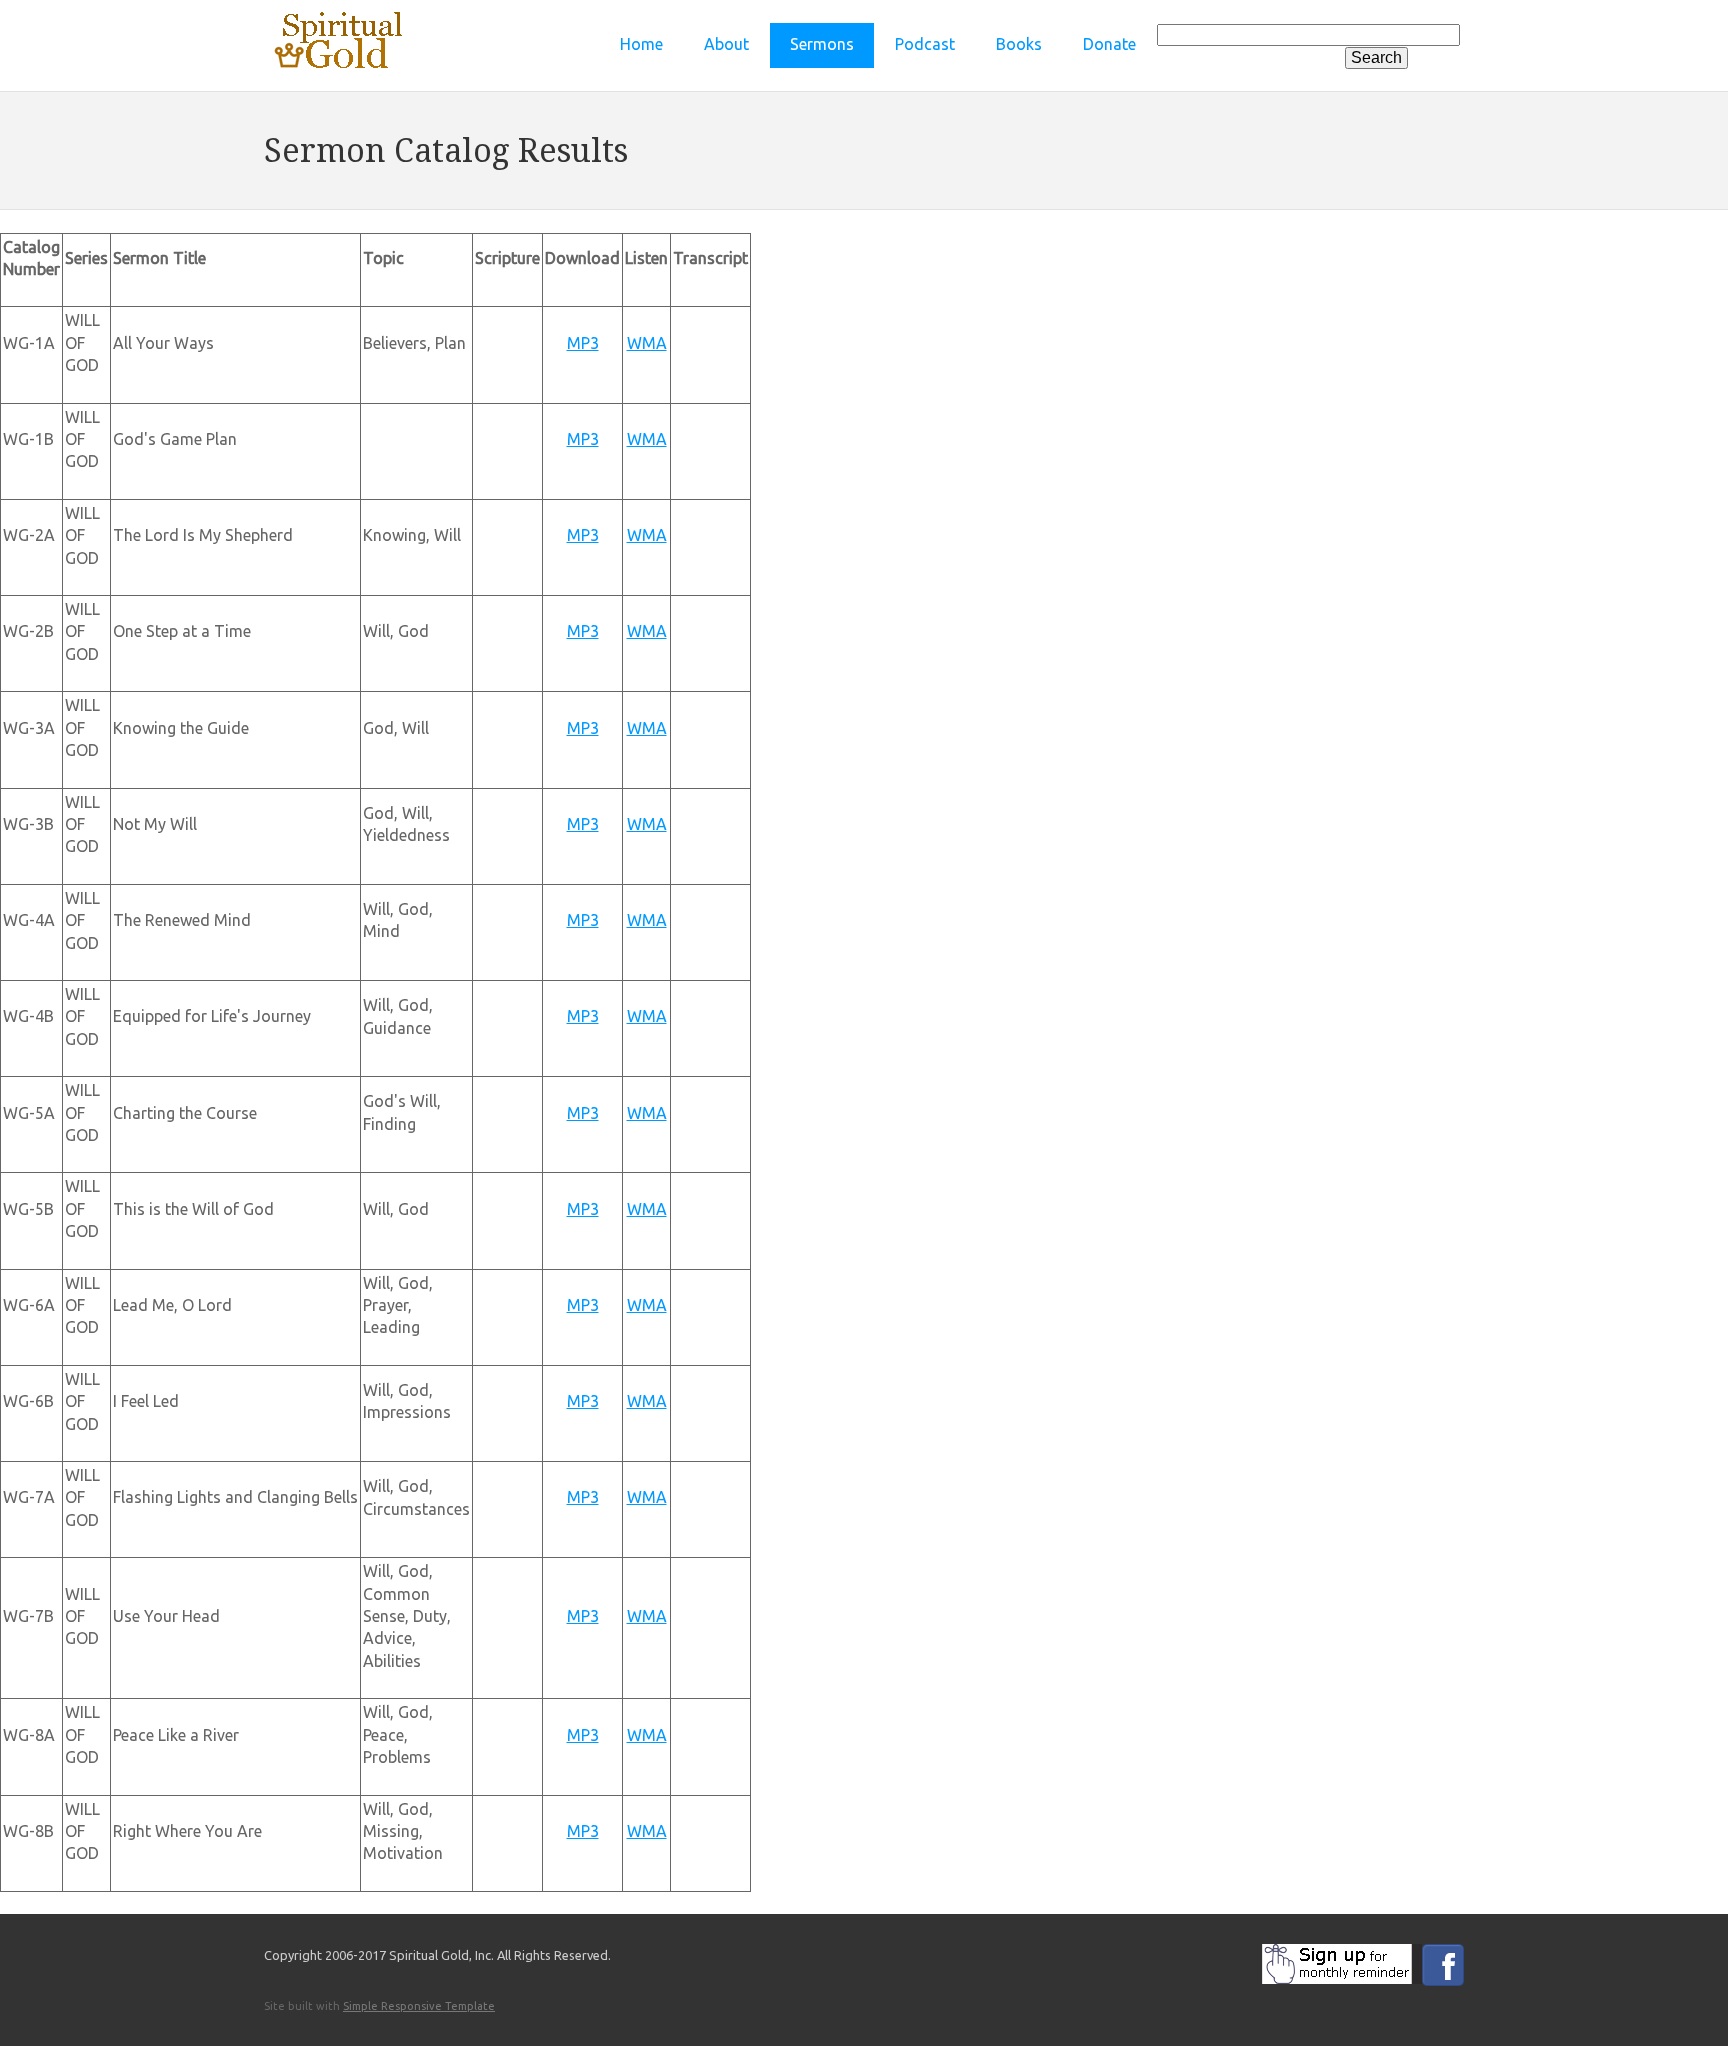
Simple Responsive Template (419, 2006)
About (726, 44)
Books (1019, 44)
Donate (1109, 44)
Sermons (822, 44)
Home (641, 44)
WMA (647, 343)
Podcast (925, 44)
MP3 (583, 343)
